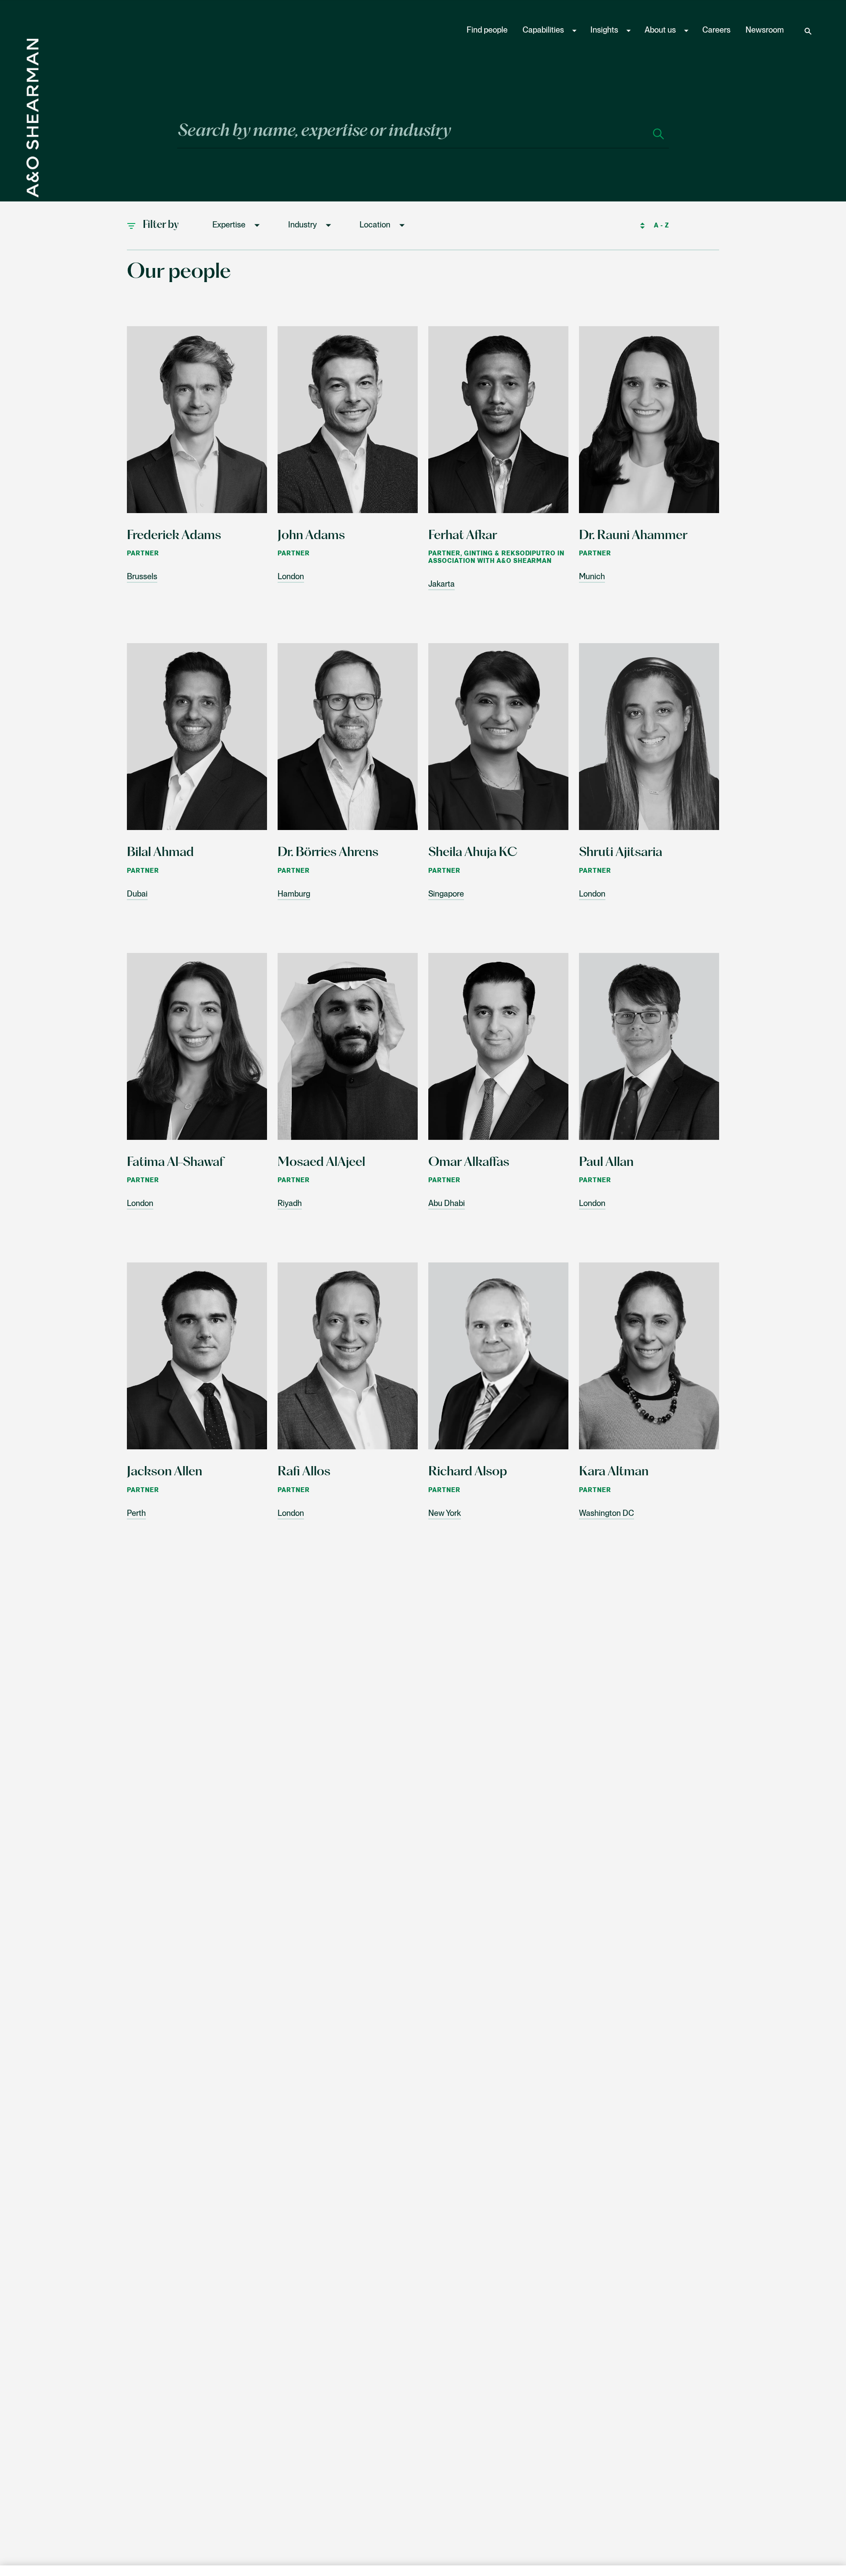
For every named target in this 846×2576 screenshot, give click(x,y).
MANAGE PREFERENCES (576, 2548)
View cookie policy (268, 2567)
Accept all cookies (724, 2548)
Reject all (651, 2548)
